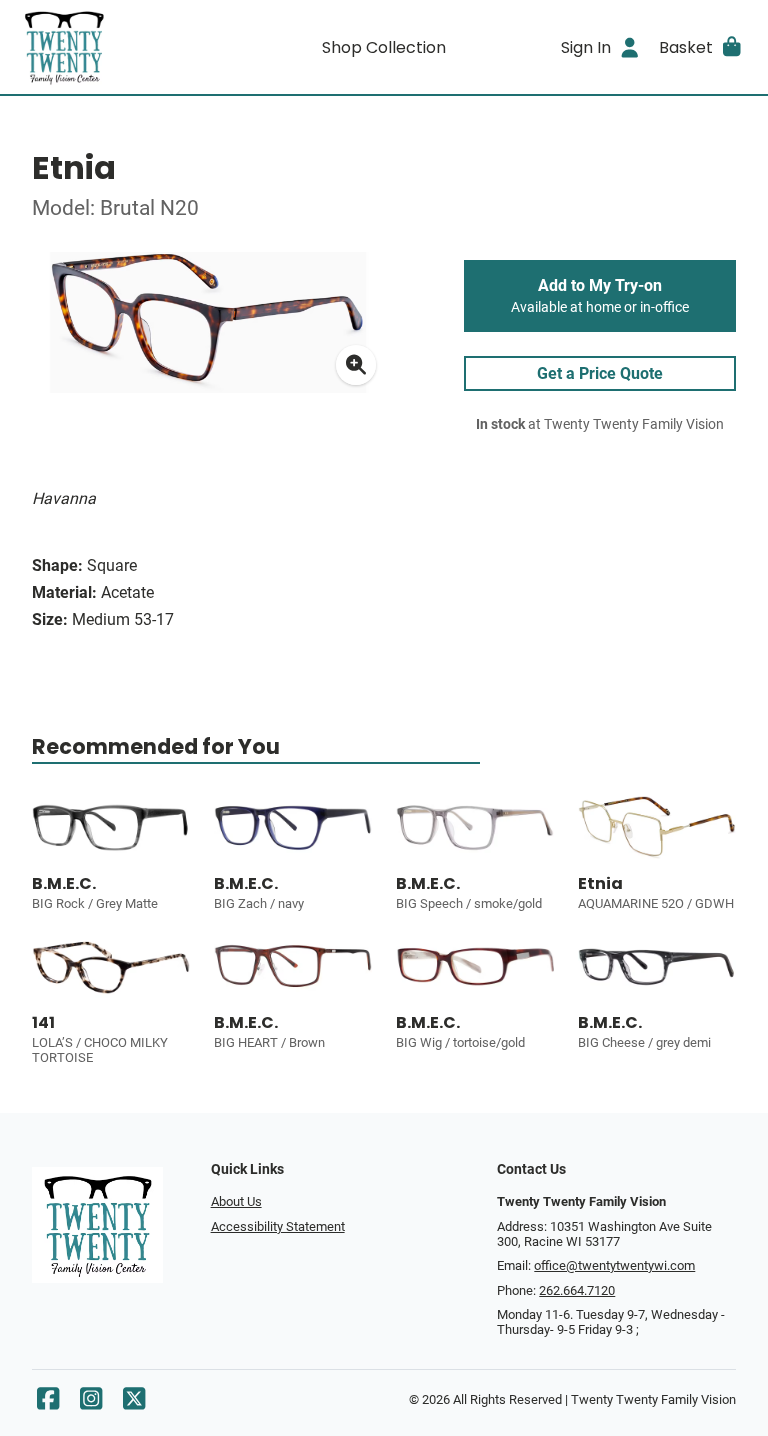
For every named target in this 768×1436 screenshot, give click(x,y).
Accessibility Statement (278, 1226)
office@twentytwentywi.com (614, 1265)
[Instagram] (91, 1403)
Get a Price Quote (600, 373)
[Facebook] (48, 1403)
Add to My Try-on (600, 296)
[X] (134, 1403)
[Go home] (108, 47)
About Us (236, 1201)
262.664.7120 (577, 1290)
